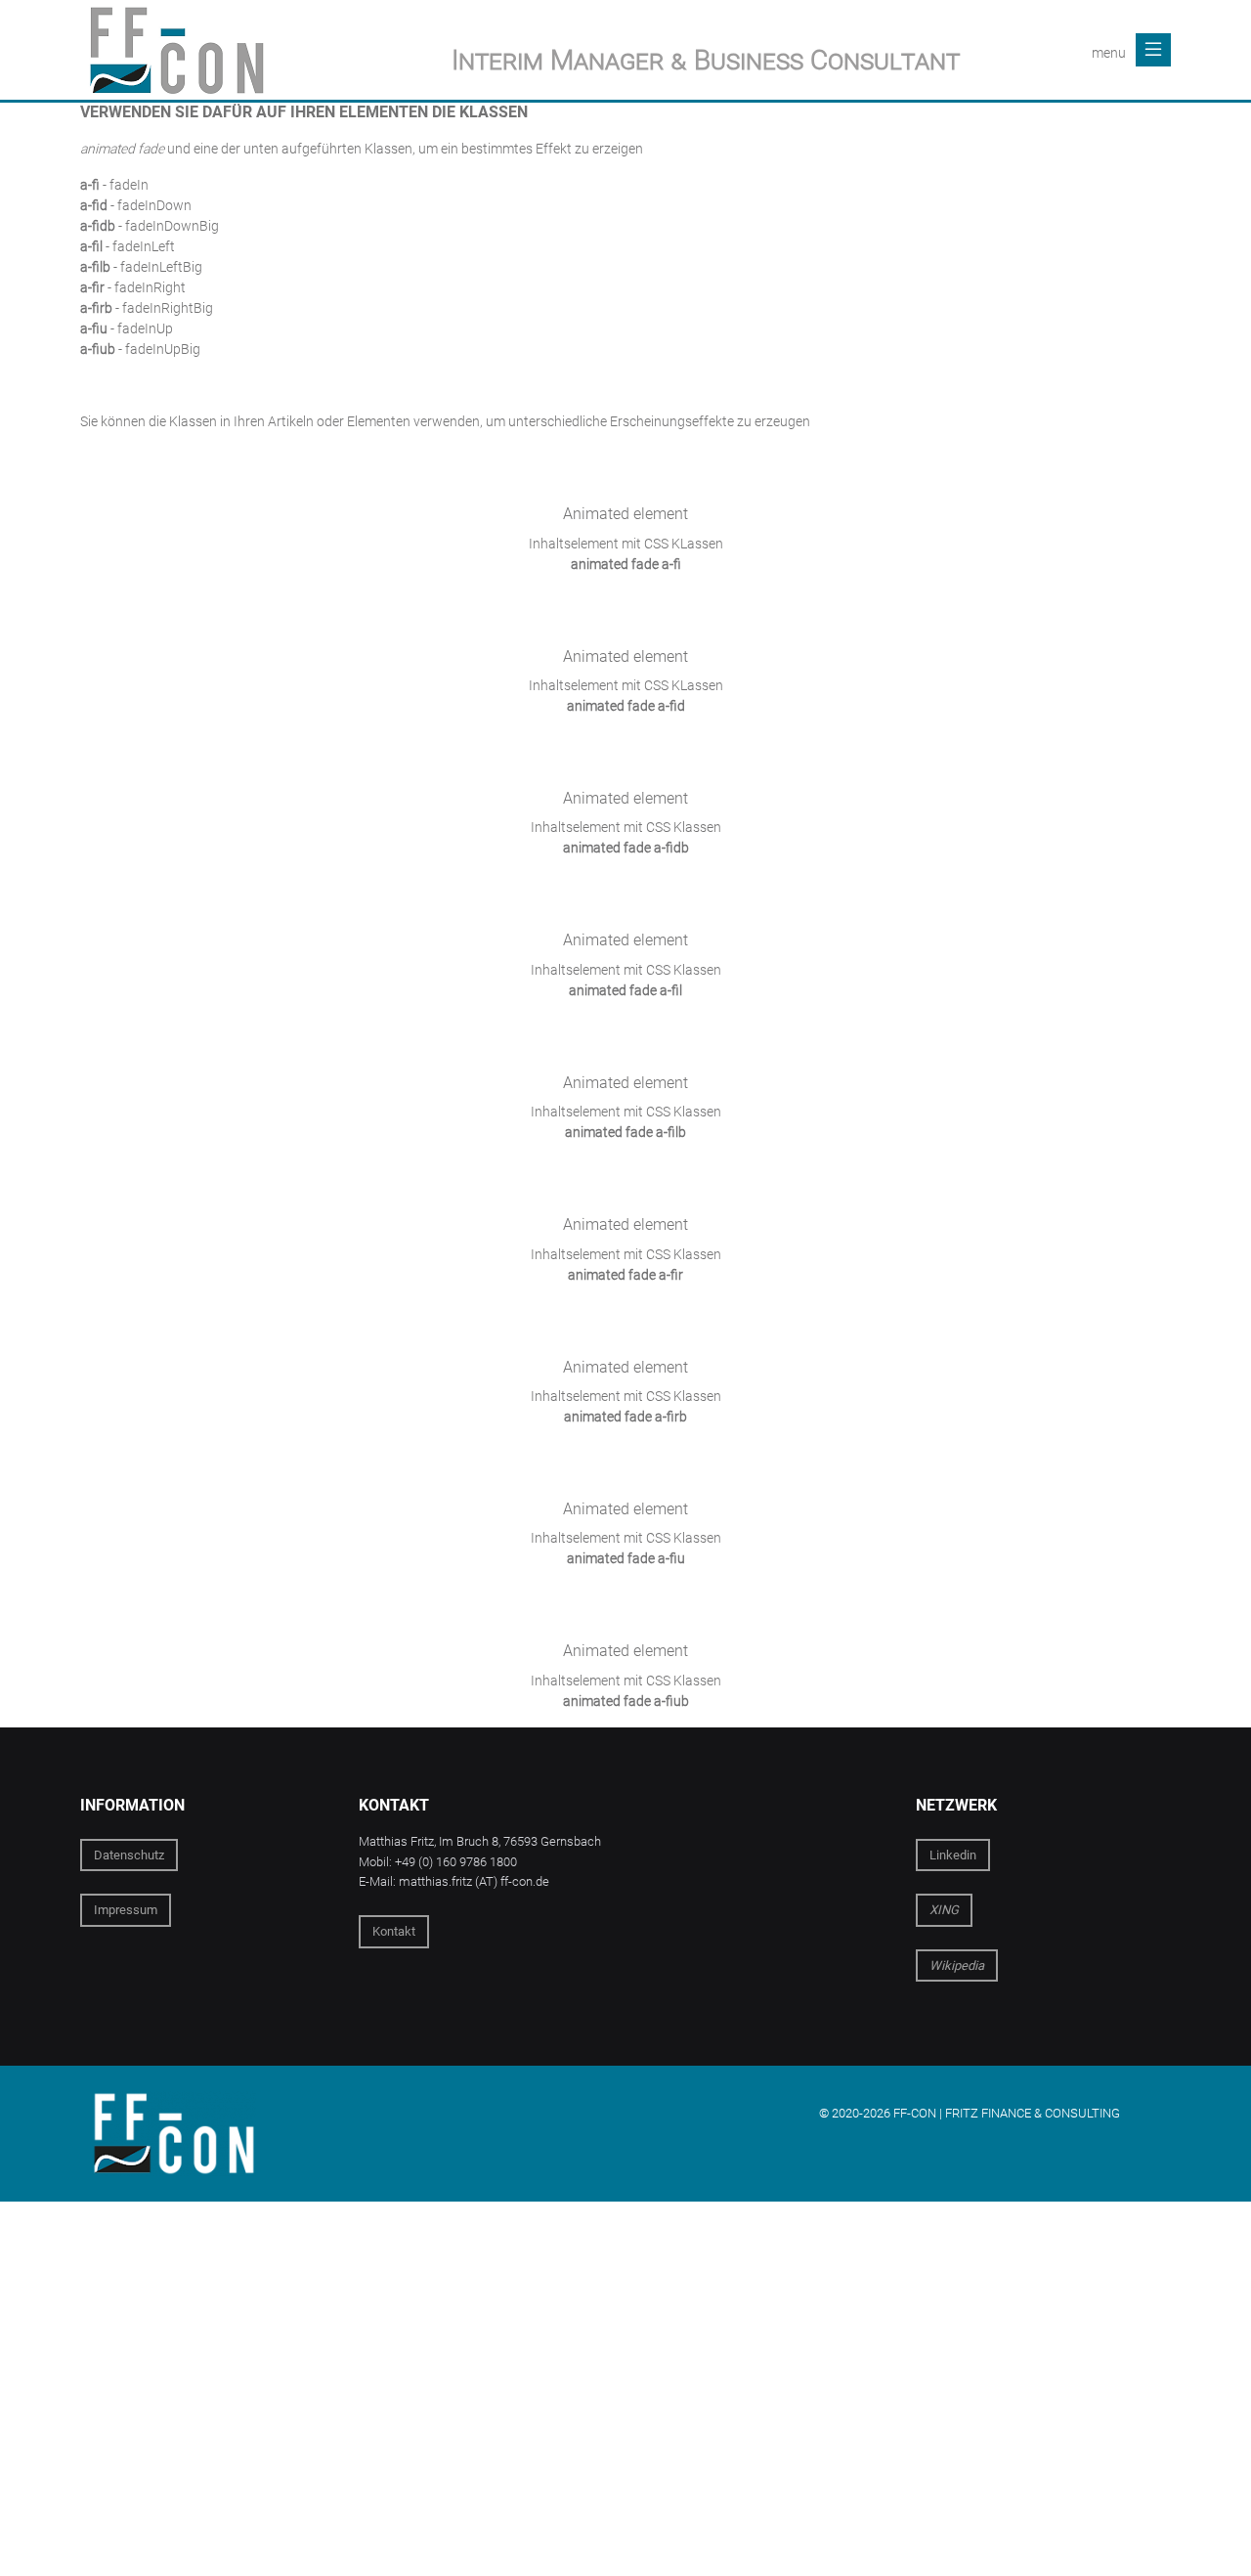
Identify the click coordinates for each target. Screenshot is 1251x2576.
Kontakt (394, 1931)
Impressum (126, 1910)
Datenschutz (129, 1855)
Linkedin (953, 1855)
